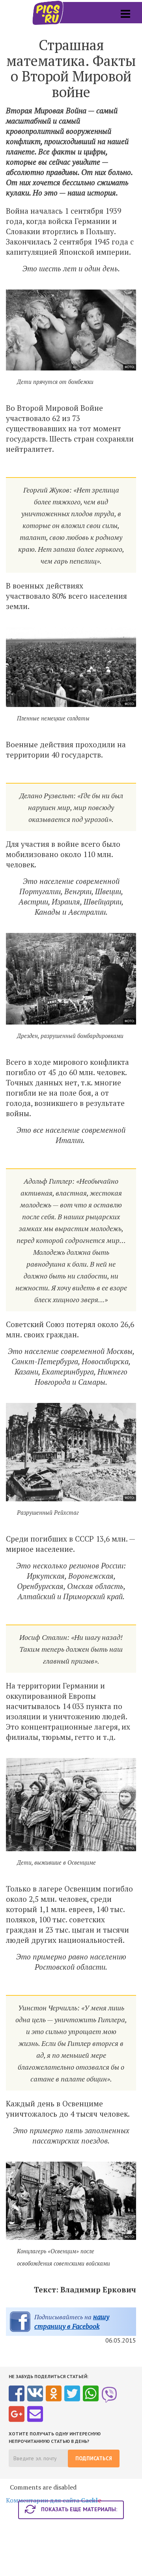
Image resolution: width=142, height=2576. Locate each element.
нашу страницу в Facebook (72, 2321)
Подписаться (94, 2458)
